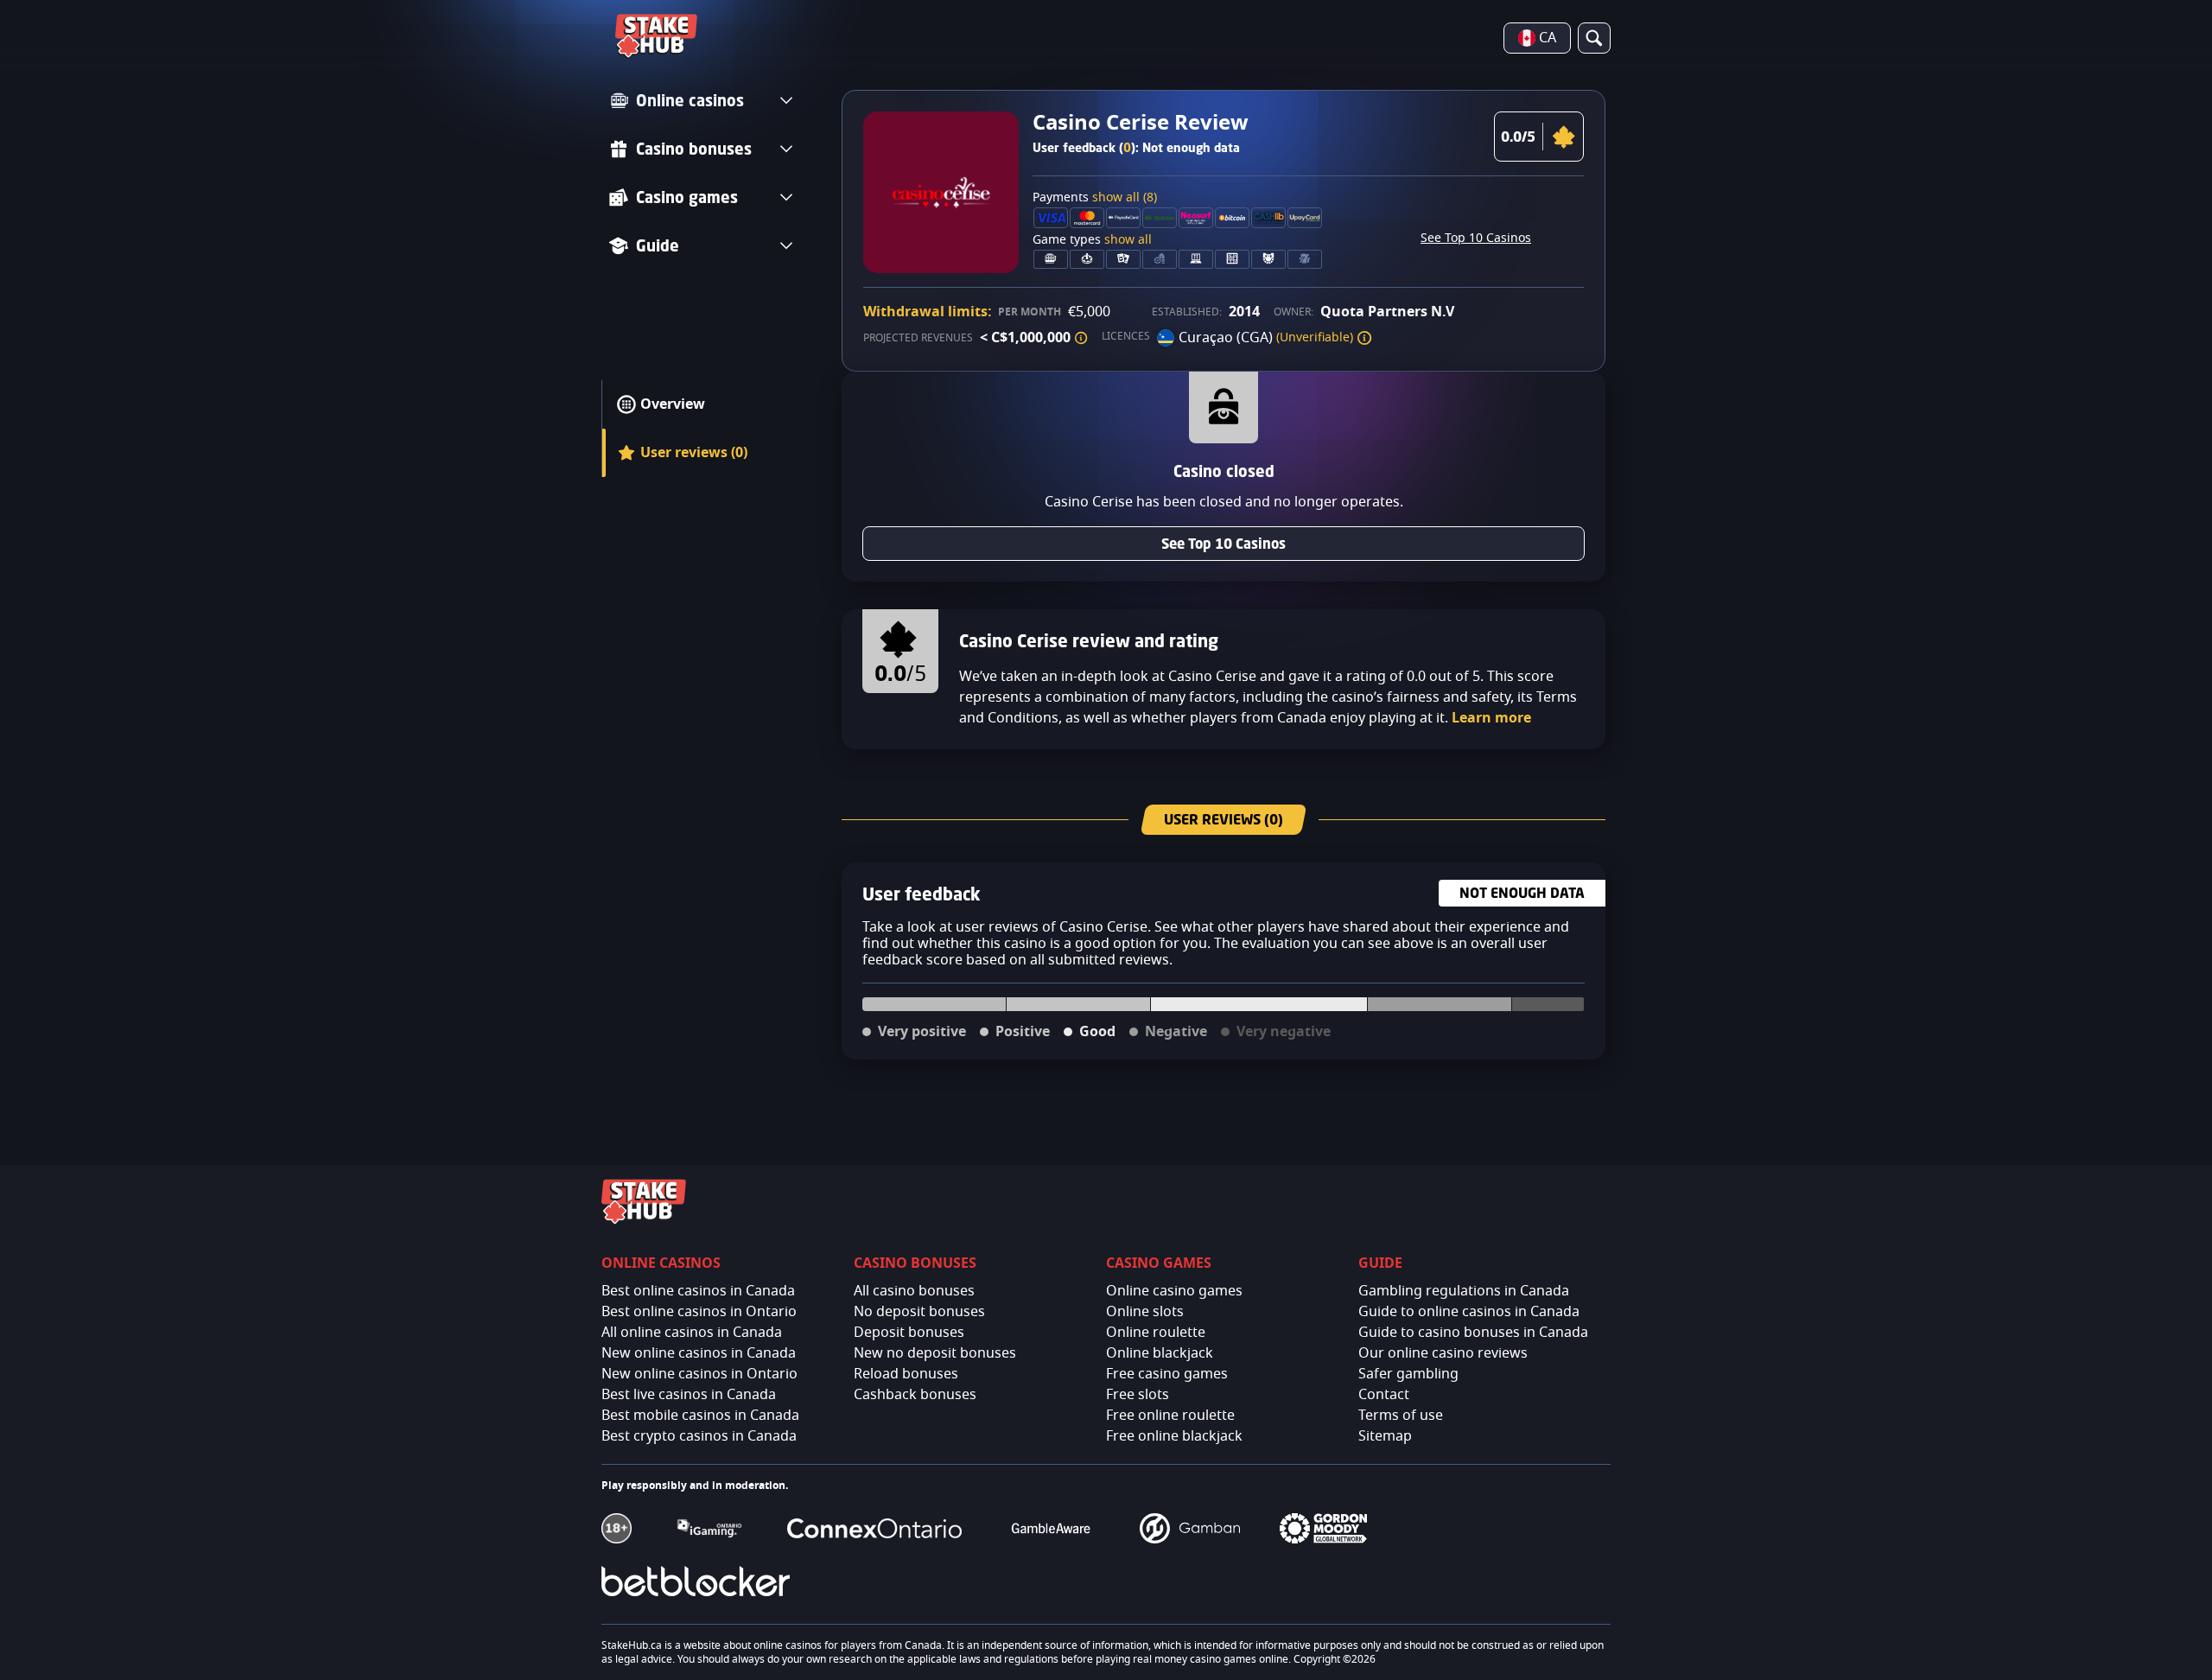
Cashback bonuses (915, 1395)
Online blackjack (1160, 1353)
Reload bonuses (906, 1374)
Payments (1095, 198)
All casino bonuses (914, 1291)
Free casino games (1167, 1374)
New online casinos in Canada (699, 1353)
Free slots (1138, 1395)
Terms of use (1401, 1416)
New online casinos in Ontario (699, 1374)
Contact (1384, 1395)
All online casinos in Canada (692, 1333)
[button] (1081, 338)
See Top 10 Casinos (1476, 239)
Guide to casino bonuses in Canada (1473, 1333)
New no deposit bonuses (935, 1353)
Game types (1092, 240)
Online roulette (1156, 1333)
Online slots (1145, 1312)
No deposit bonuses (919, 1312)
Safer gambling (1408, 1374)
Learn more (1491, 718)
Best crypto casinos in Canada (699, 1436)
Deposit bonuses (909, 1333)
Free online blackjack (1174, 1436)
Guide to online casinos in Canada (1469, 1312)
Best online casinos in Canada (698, 1291)
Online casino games (1174, 1291)
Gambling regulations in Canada (1464, 1291)
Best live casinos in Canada (689, 1395)
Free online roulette (1170, 1416)
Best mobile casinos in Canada (700, 1416)
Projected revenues (918, 338)
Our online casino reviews (1443, 1353)
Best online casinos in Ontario (699, 1312)
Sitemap (1385, 1436)
